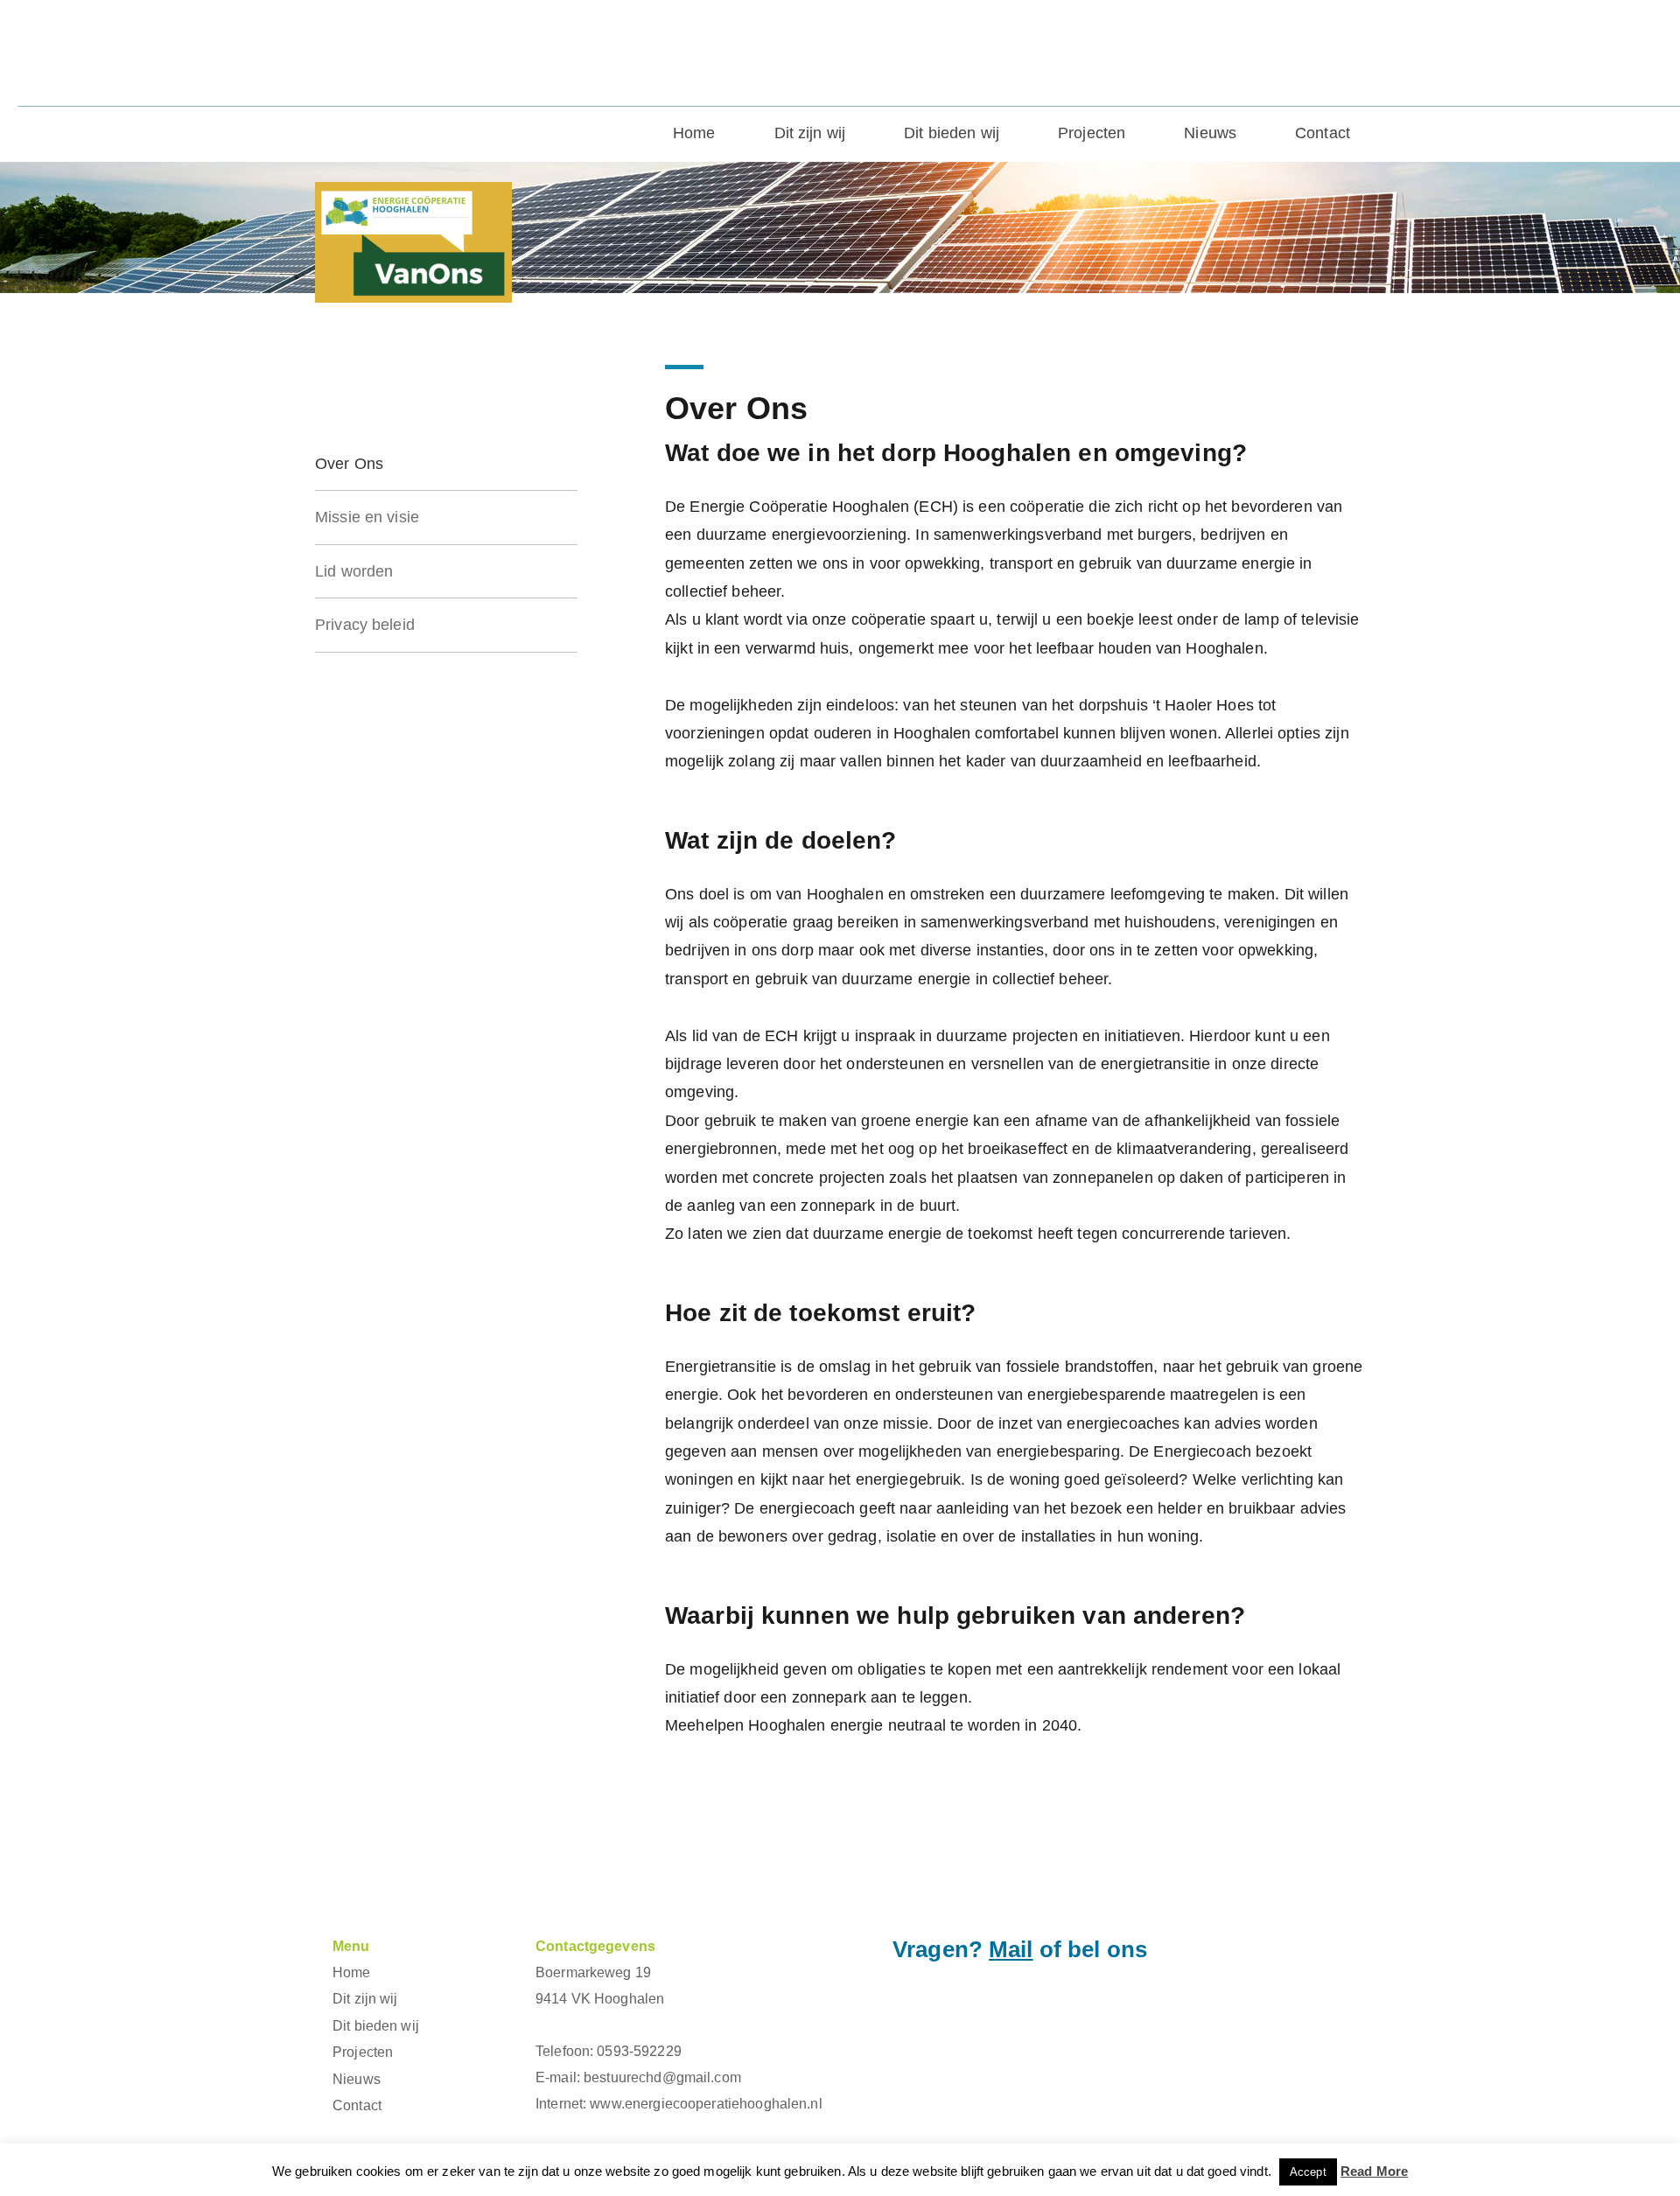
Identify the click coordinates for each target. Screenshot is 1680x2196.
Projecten (1092, 133)
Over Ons (349, 464)
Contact (1323, 133)
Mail (1011, 1949)
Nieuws (1210, 133)
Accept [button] (1308, 2172)
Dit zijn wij (810, 133)
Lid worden (354, 571)
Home (694, 133)
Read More (1374, 2171)
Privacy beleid (365, 625)
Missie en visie (367, 517)
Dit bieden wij (952, 133)
